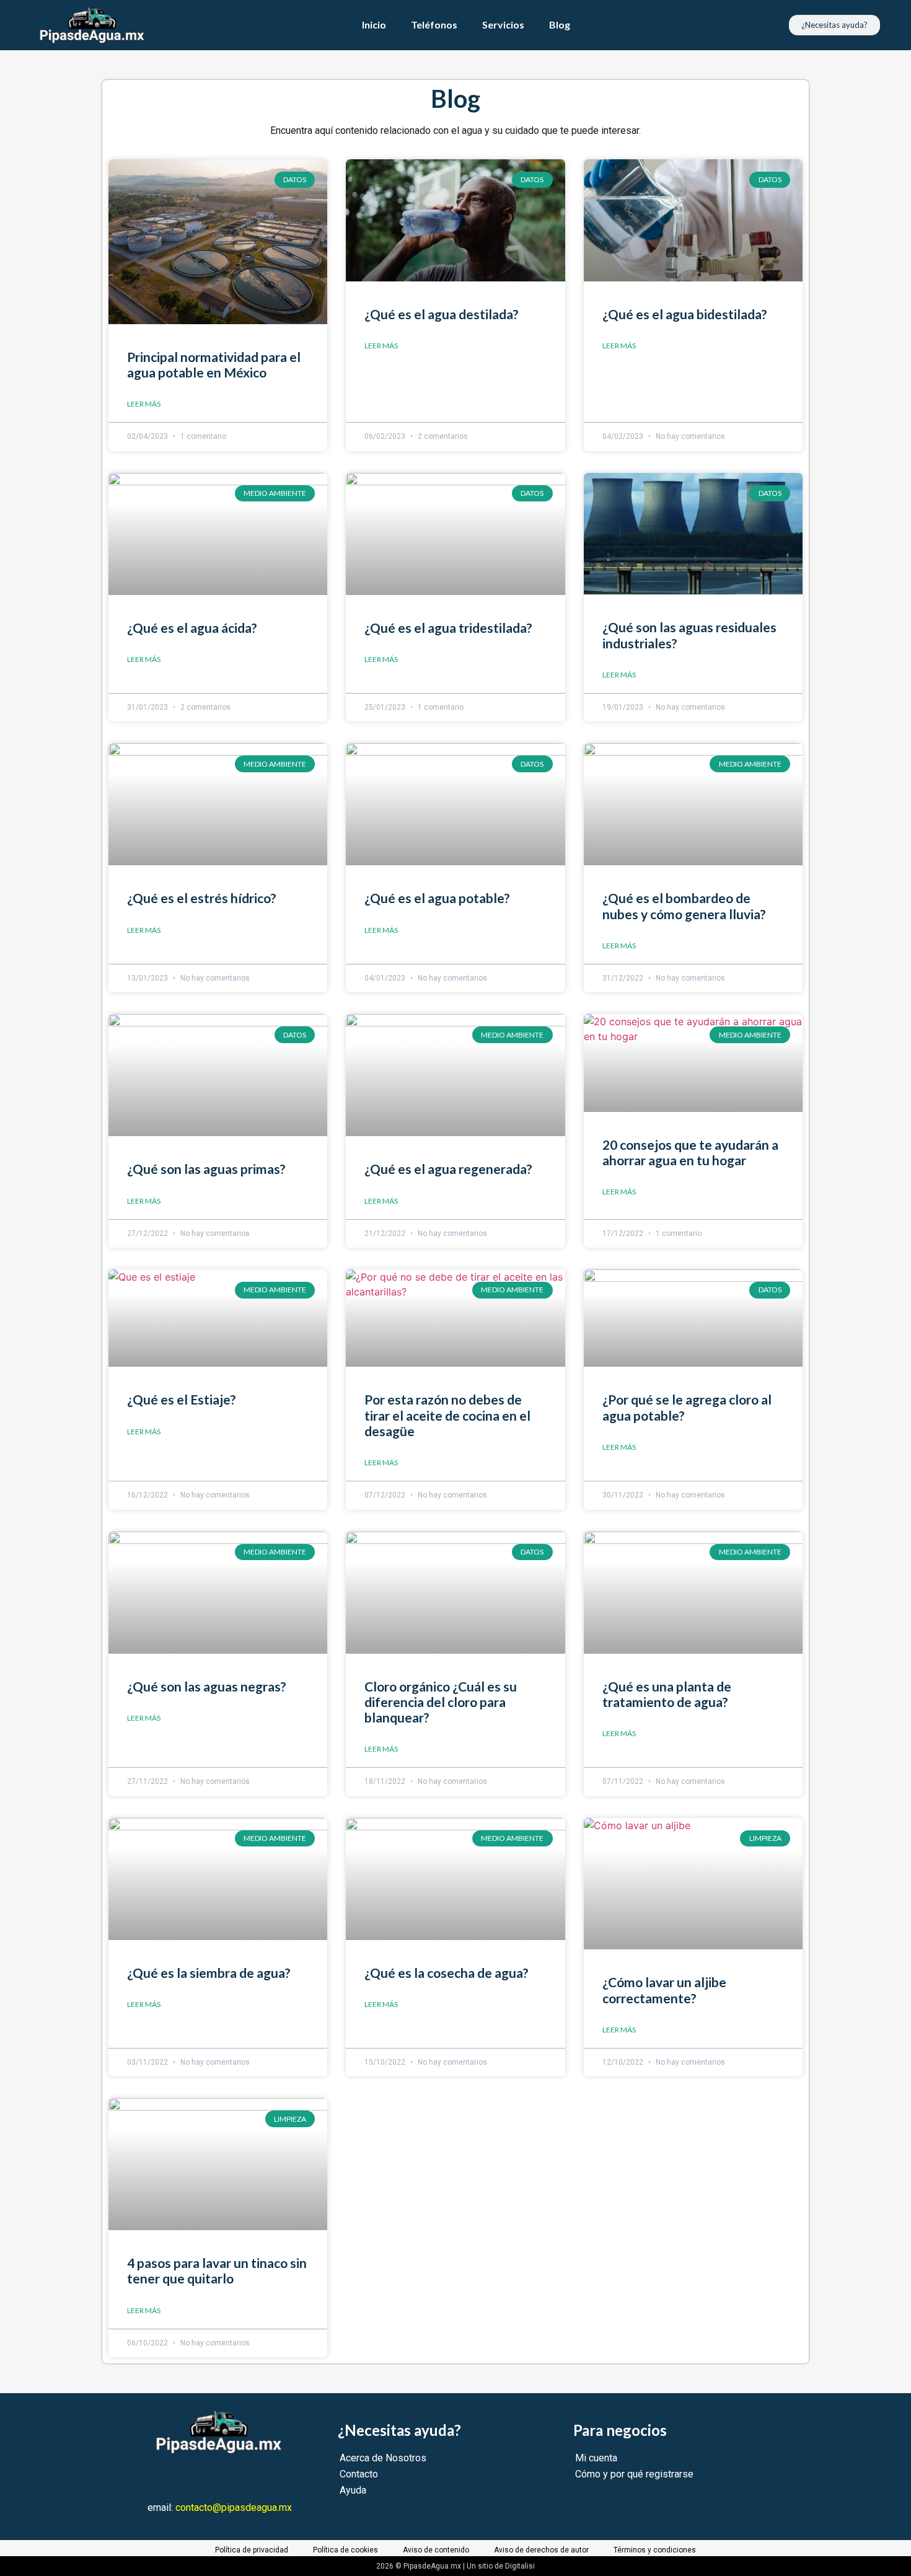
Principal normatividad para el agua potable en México (214, 364)
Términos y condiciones (655, 2550)
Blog (560, 24)
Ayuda (353, 2490)
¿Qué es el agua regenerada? (448, 1169)
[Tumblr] (243, 2477)
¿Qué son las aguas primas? (206, 1169)
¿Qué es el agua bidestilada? (685, 314)
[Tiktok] (266, 2477)
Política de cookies (345, 2550)
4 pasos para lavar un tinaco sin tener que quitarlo (217, 2270)
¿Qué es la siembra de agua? (209, 1973)
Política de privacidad (252, 2550)
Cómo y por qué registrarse (634, 2474)
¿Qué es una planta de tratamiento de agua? (667, 1694)
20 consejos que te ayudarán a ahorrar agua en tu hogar (690, 1152)
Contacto (359, 2474)
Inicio (374, 24)
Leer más (144, 404)
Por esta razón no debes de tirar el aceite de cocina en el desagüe (447, 1415)
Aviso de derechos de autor (541, 2550)
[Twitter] (197, 2477)
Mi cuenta (596, 2458)
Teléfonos (434, 24)
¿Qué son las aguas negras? (207, 1686)
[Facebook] (174, 2477)
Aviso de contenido (436, 2550)
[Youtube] (220, 2477)
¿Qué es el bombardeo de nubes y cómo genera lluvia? (684, 906)
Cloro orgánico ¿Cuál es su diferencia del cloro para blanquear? (441, 1702)
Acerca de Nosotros (383, 2458)
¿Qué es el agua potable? (437, 898)
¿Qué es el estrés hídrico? (202, 898)
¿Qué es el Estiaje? (182, 1399)
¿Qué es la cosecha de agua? (447, 1973)
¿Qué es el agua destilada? (442, 314)
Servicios (503, 24)
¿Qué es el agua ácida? (192, 628)
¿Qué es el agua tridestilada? (448, 628)
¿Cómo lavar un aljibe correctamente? (664, 1990)
